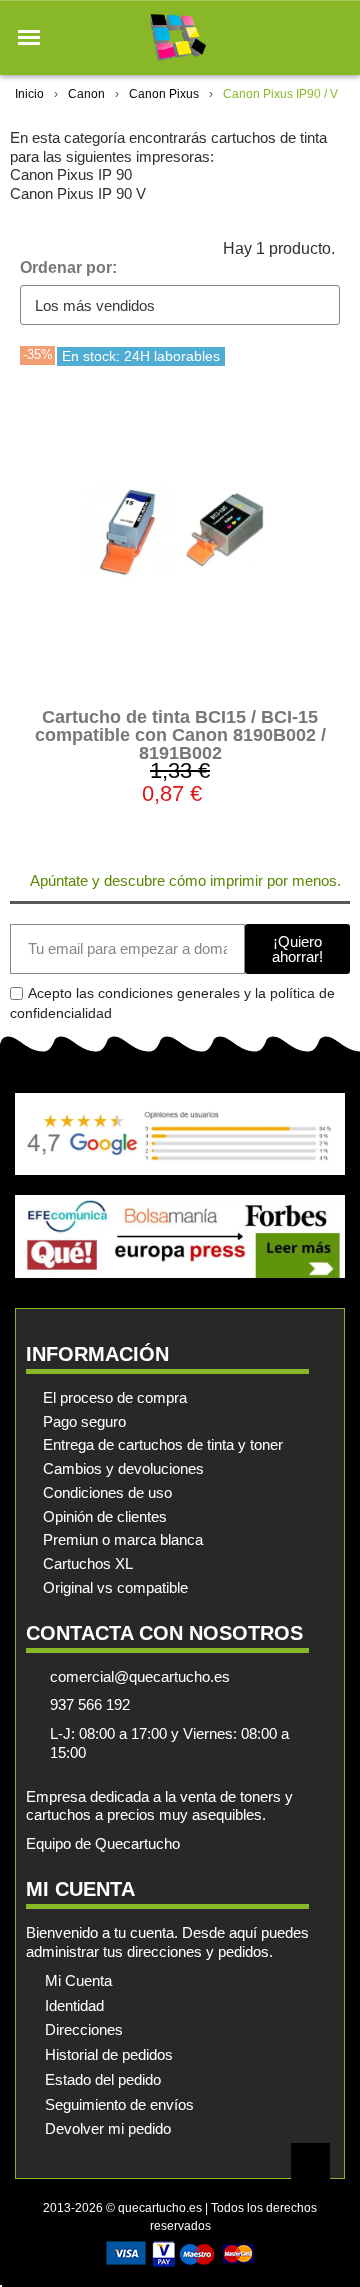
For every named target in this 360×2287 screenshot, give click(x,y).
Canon (86, 94)
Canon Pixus (164, 94)
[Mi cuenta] (298, 37)
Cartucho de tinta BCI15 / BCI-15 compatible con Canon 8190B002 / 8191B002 (180, 735)
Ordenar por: (68, 267)
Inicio (29, 94)
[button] (29, 38)
